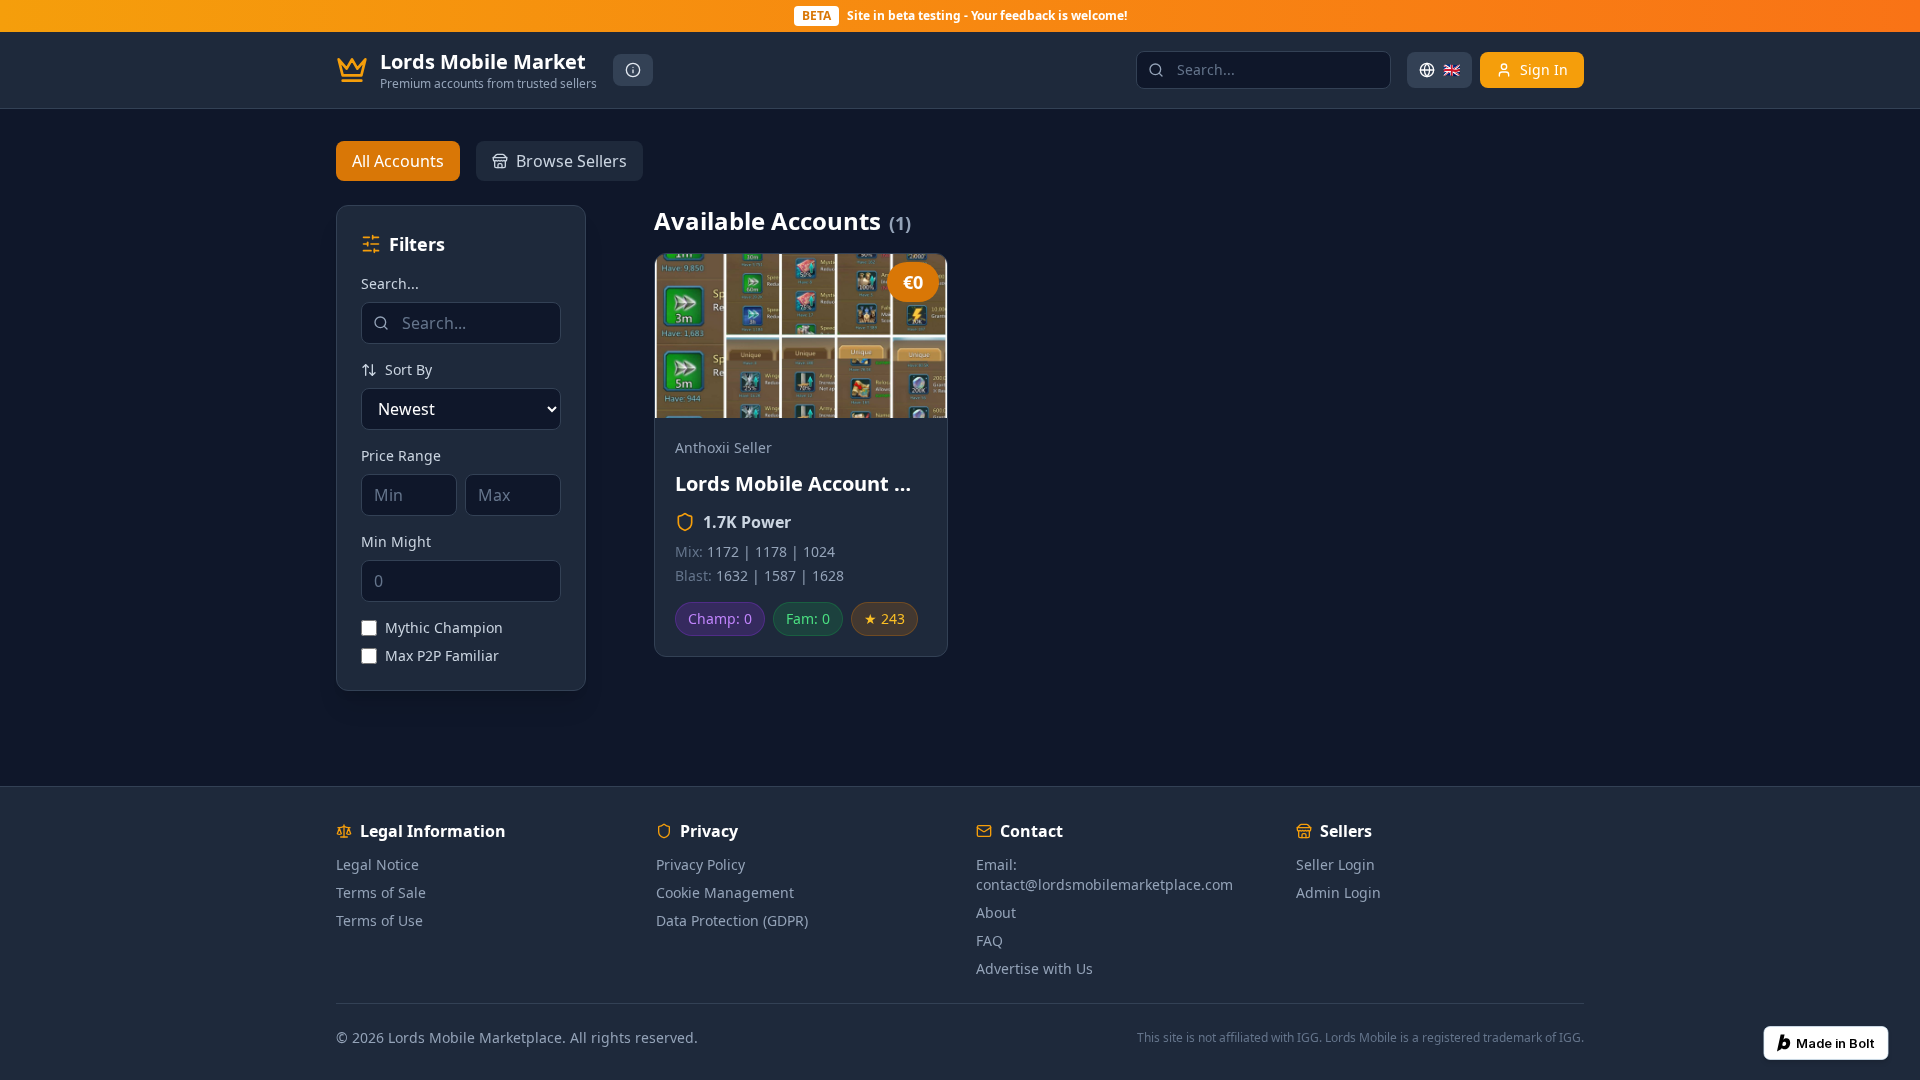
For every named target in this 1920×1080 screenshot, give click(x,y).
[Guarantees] (633, 70)
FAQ (989, 940)
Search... (390, 283)
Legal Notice (377, 864)
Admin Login (1338, 892)
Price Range (401, 455)
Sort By (408, 369)
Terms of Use (379, 920)
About (996, 912)
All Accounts (398, 161)
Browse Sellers (571, 161)
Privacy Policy (700, 864)
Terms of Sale (381, 892)
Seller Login (1335, 864)
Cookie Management (725, 892)
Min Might (396, 541)
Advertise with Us (1034, 968)
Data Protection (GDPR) (732, 920)
